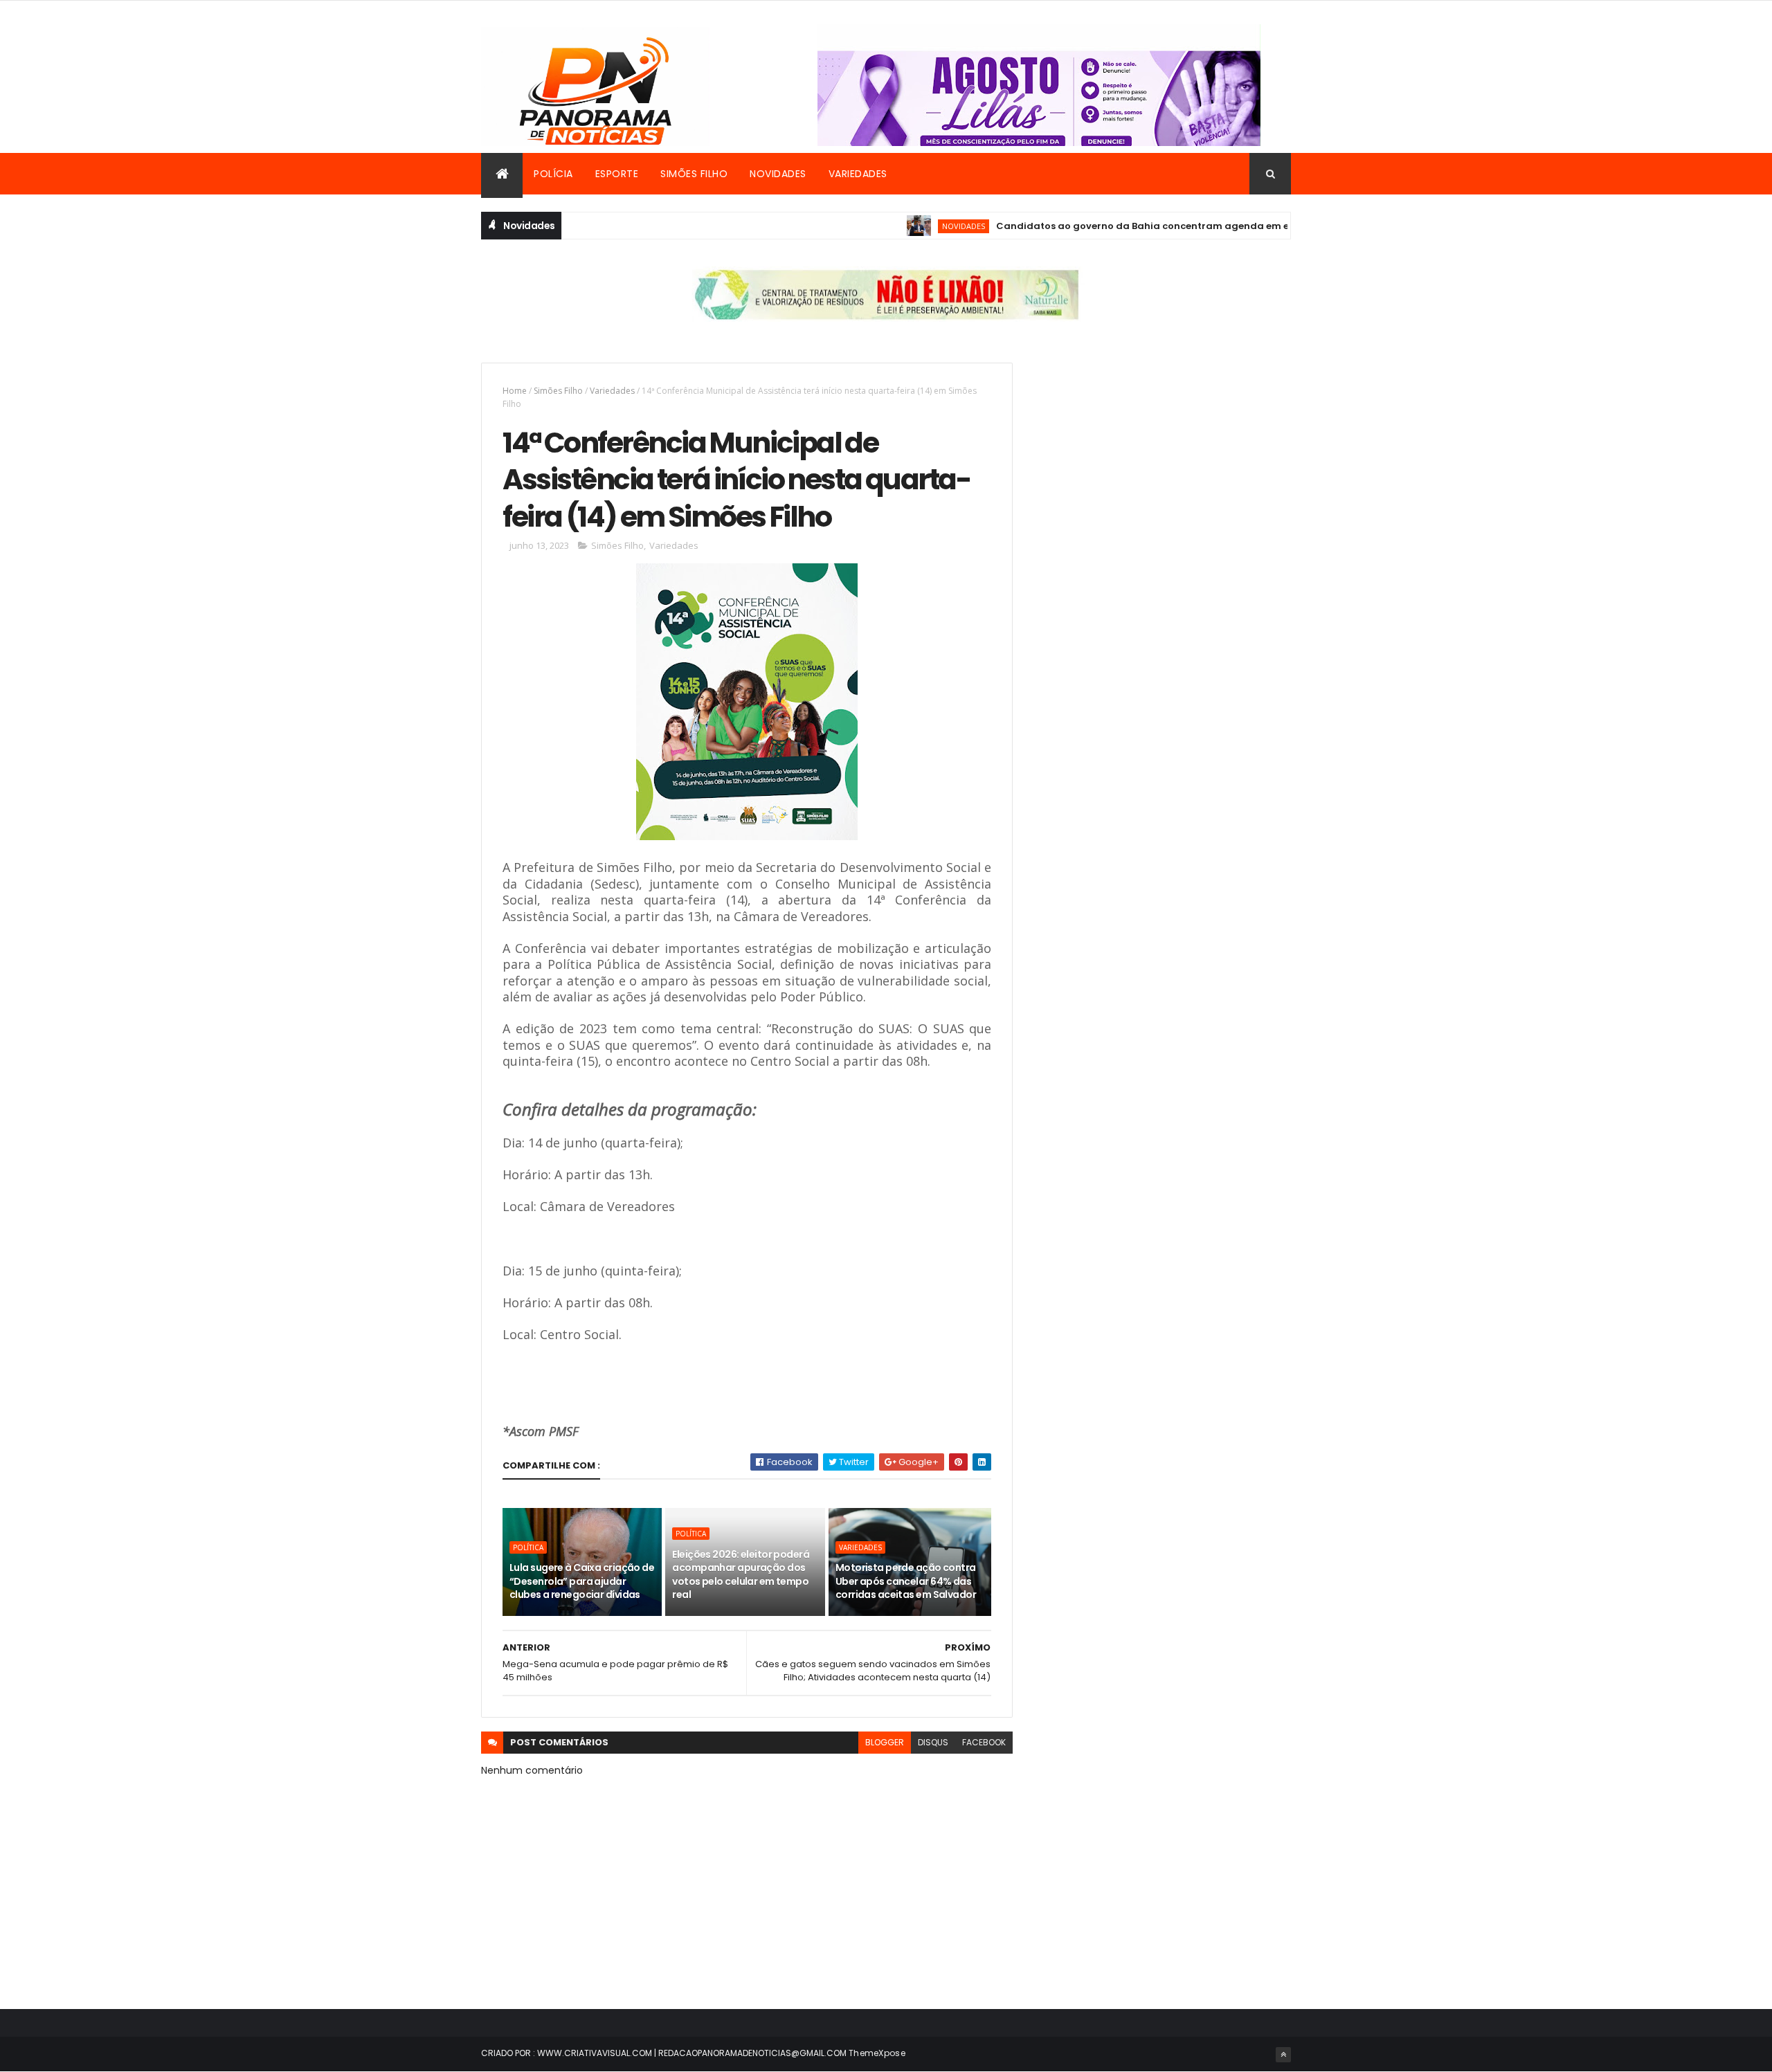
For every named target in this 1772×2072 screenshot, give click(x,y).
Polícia (553, 174)
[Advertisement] (1165, 460)
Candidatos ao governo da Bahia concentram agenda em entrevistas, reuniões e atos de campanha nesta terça (1226, 226)
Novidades (778, 174)
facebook (984, 1742)
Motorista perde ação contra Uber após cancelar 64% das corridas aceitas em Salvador (906, 1581)
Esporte (617, 174)
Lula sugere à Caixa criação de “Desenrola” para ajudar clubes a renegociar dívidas (582, 1581)
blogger (885, 1742)
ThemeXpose (877, 2053)
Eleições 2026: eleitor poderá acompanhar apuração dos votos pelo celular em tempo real (741, 1575)
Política (528, 1547)
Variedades (858, 174)
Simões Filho (694, 174)
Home (515, 391)
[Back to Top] (1283, 2055)
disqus (933, 1742)
